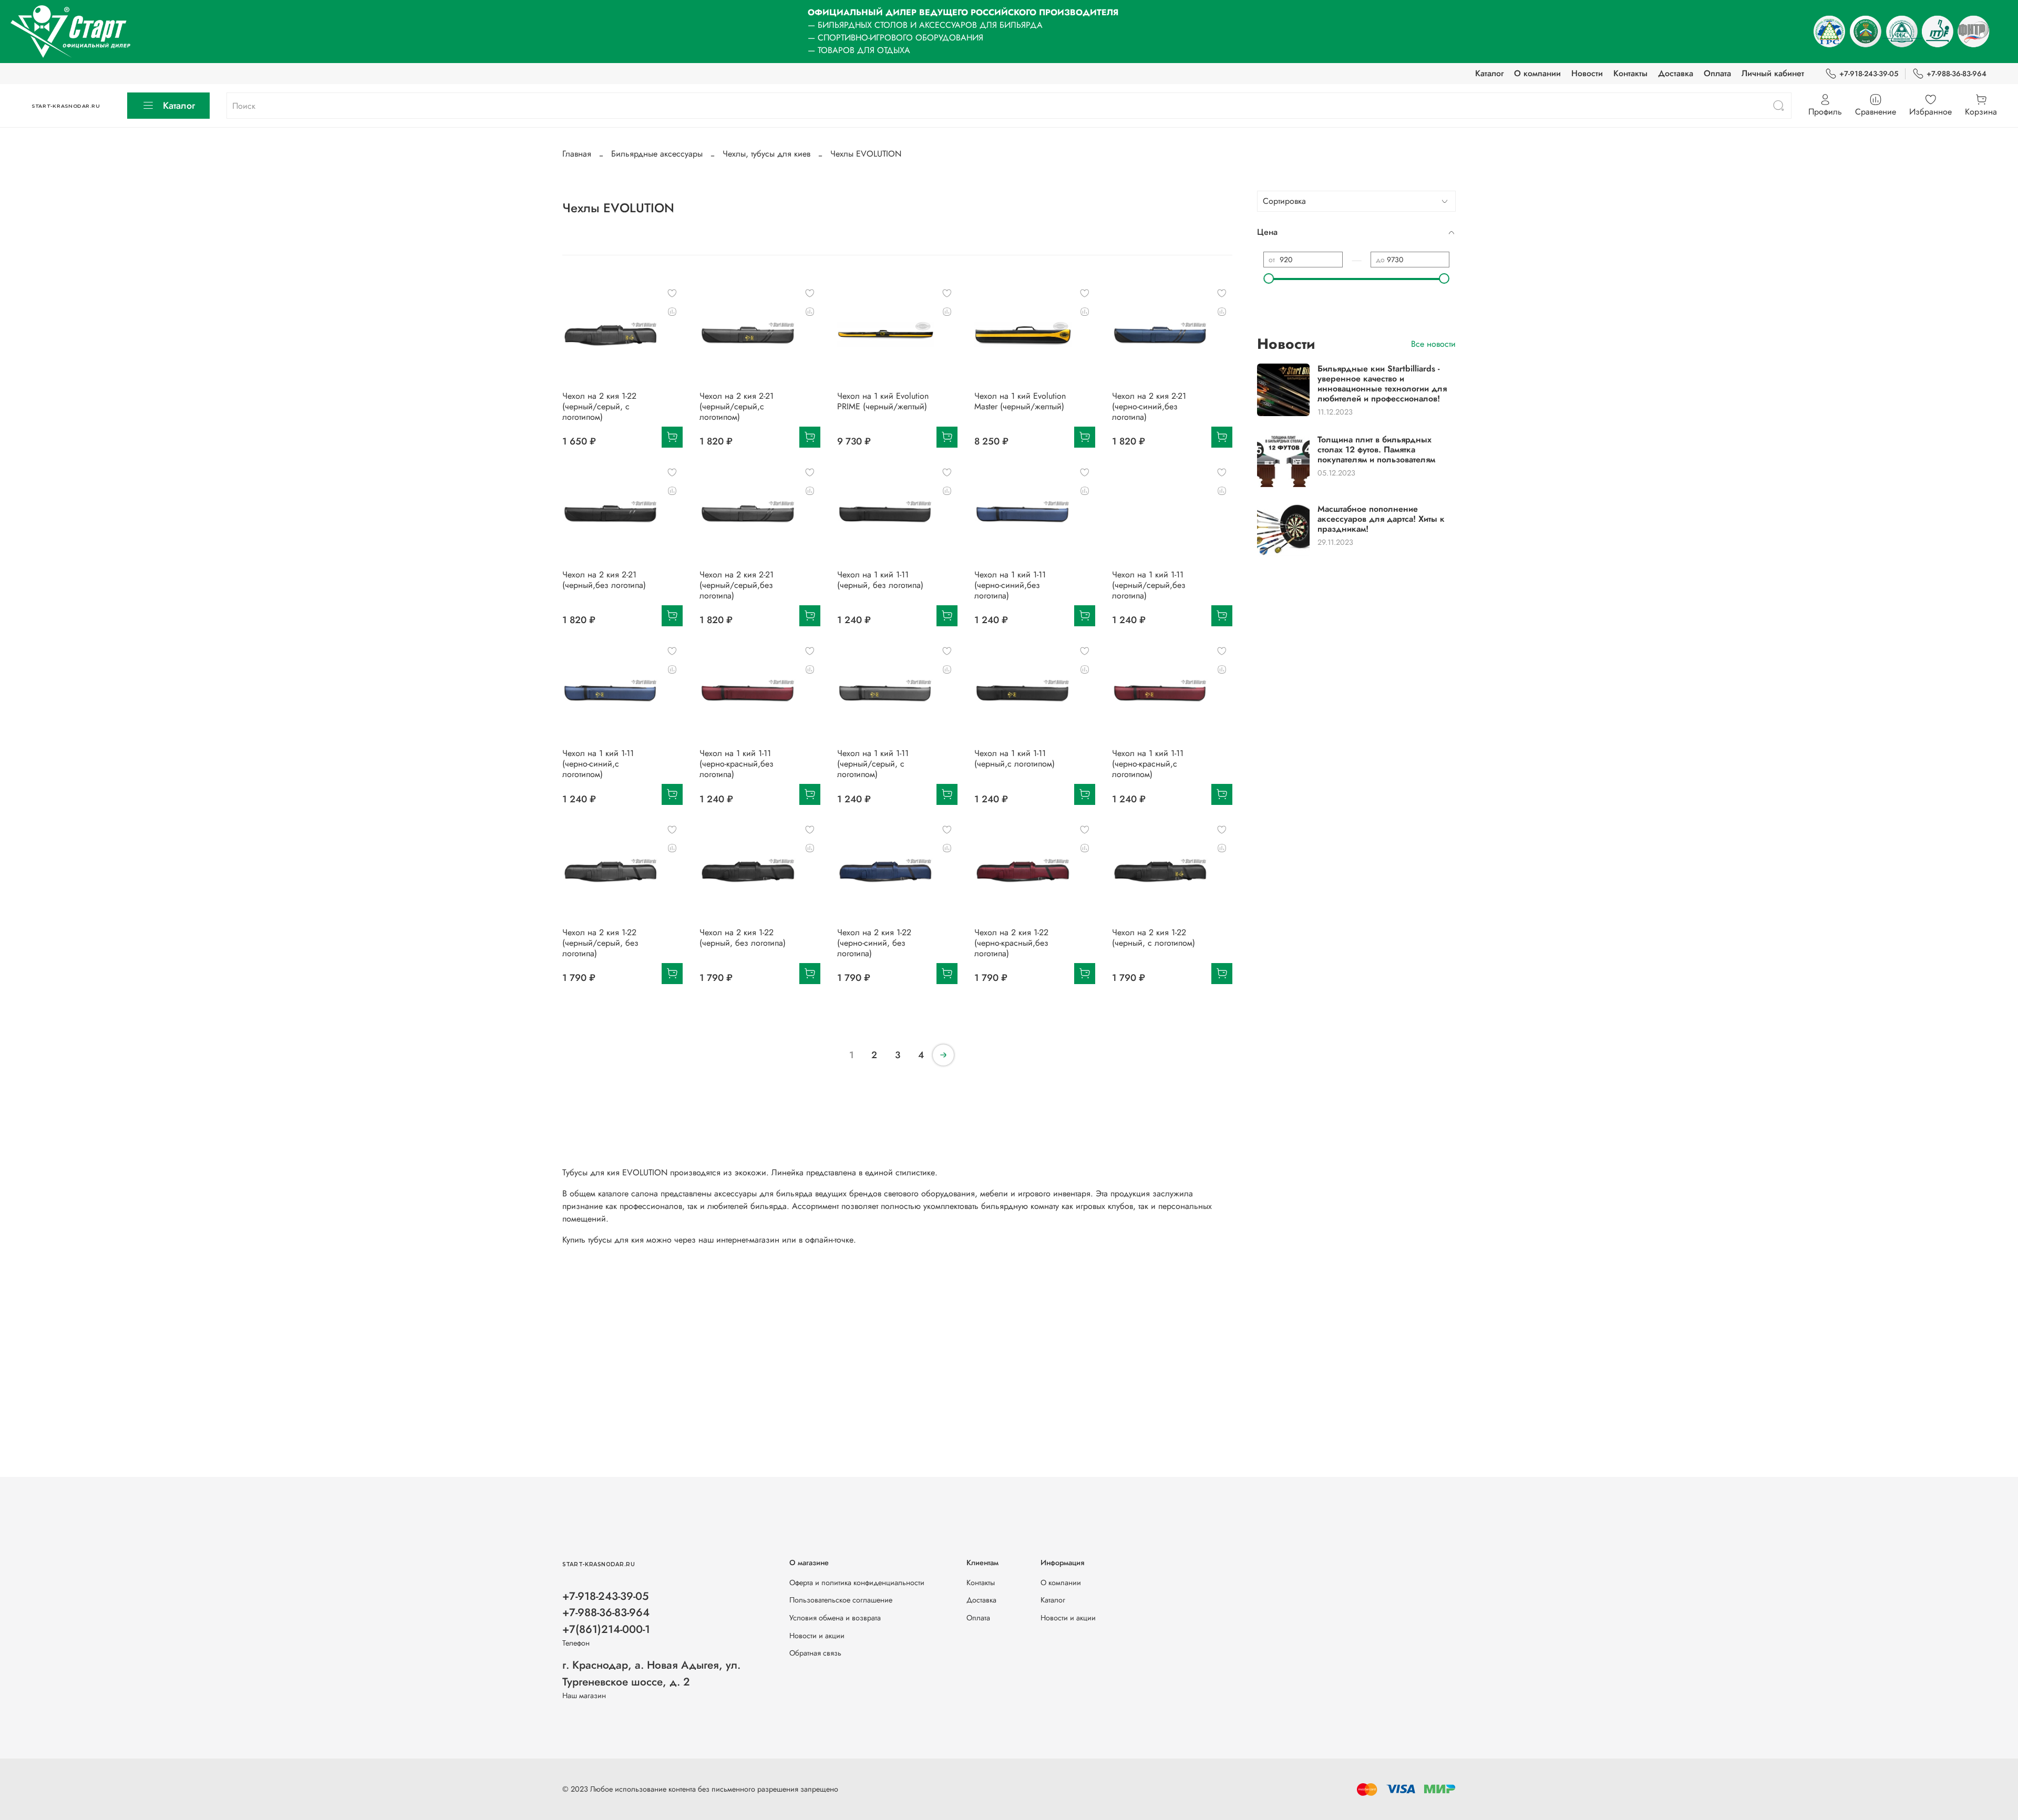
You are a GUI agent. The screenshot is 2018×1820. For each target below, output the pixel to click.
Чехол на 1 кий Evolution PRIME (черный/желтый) (883, 401)
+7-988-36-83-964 (1957, 74)
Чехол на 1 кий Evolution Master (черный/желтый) (1020, 401)
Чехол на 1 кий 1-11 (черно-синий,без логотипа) (1010, 585)
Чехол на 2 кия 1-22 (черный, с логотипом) (1154, 938)
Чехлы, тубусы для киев (766, 154)
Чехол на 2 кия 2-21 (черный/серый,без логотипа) (737, 585)
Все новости (1433, 344)
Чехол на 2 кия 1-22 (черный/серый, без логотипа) (600, 943)
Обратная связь (815, 1653)
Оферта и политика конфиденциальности (857, 1583)
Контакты (1630, 73)
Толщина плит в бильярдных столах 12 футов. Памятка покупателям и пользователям (1376, 449)
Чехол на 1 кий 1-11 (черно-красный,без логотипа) (737, 764)
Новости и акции (817, 1636)
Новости (1587, 73)
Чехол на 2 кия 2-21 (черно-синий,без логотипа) (1149, 406)
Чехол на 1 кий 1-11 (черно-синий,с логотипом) (598, 764)
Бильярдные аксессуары (657, 154)
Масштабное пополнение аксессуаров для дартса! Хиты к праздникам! (1381, 519)
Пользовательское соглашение (841, 1600)
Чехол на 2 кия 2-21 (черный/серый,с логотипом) (737, 406)
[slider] (1269, 278)
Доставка (1676, 73)
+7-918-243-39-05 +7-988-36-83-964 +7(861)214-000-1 (606, 1612)
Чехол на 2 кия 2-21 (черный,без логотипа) (604, 580)
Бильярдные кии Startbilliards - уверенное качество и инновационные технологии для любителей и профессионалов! (1382, 384)
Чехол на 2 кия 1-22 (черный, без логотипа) (743, 938)
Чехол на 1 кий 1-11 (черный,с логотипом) (1015, 758)
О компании (1537, 73)
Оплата (1717, 73)
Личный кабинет (1773, 73)
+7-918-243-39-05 (1869, 74)
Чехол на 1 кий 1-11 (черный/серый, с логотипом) (873, 764)
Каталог (1489, 73)
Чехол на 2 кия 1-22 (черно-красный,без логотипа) (1011, 943)
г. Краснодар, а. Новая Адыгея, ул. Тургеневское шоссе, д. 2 (651, 1673)
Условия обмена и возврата (835, 1618)
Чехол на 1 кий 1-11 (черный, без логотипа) (880, 580)
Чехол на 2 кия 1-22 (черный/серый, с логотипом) (599, 406)
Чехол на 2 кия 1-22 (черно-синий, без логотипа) (874, 943)
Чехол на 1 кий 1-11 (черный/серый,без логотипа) (1149, 585)
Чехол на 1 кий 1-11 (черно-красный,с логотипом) (1148, 764)
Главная (577, 154)
